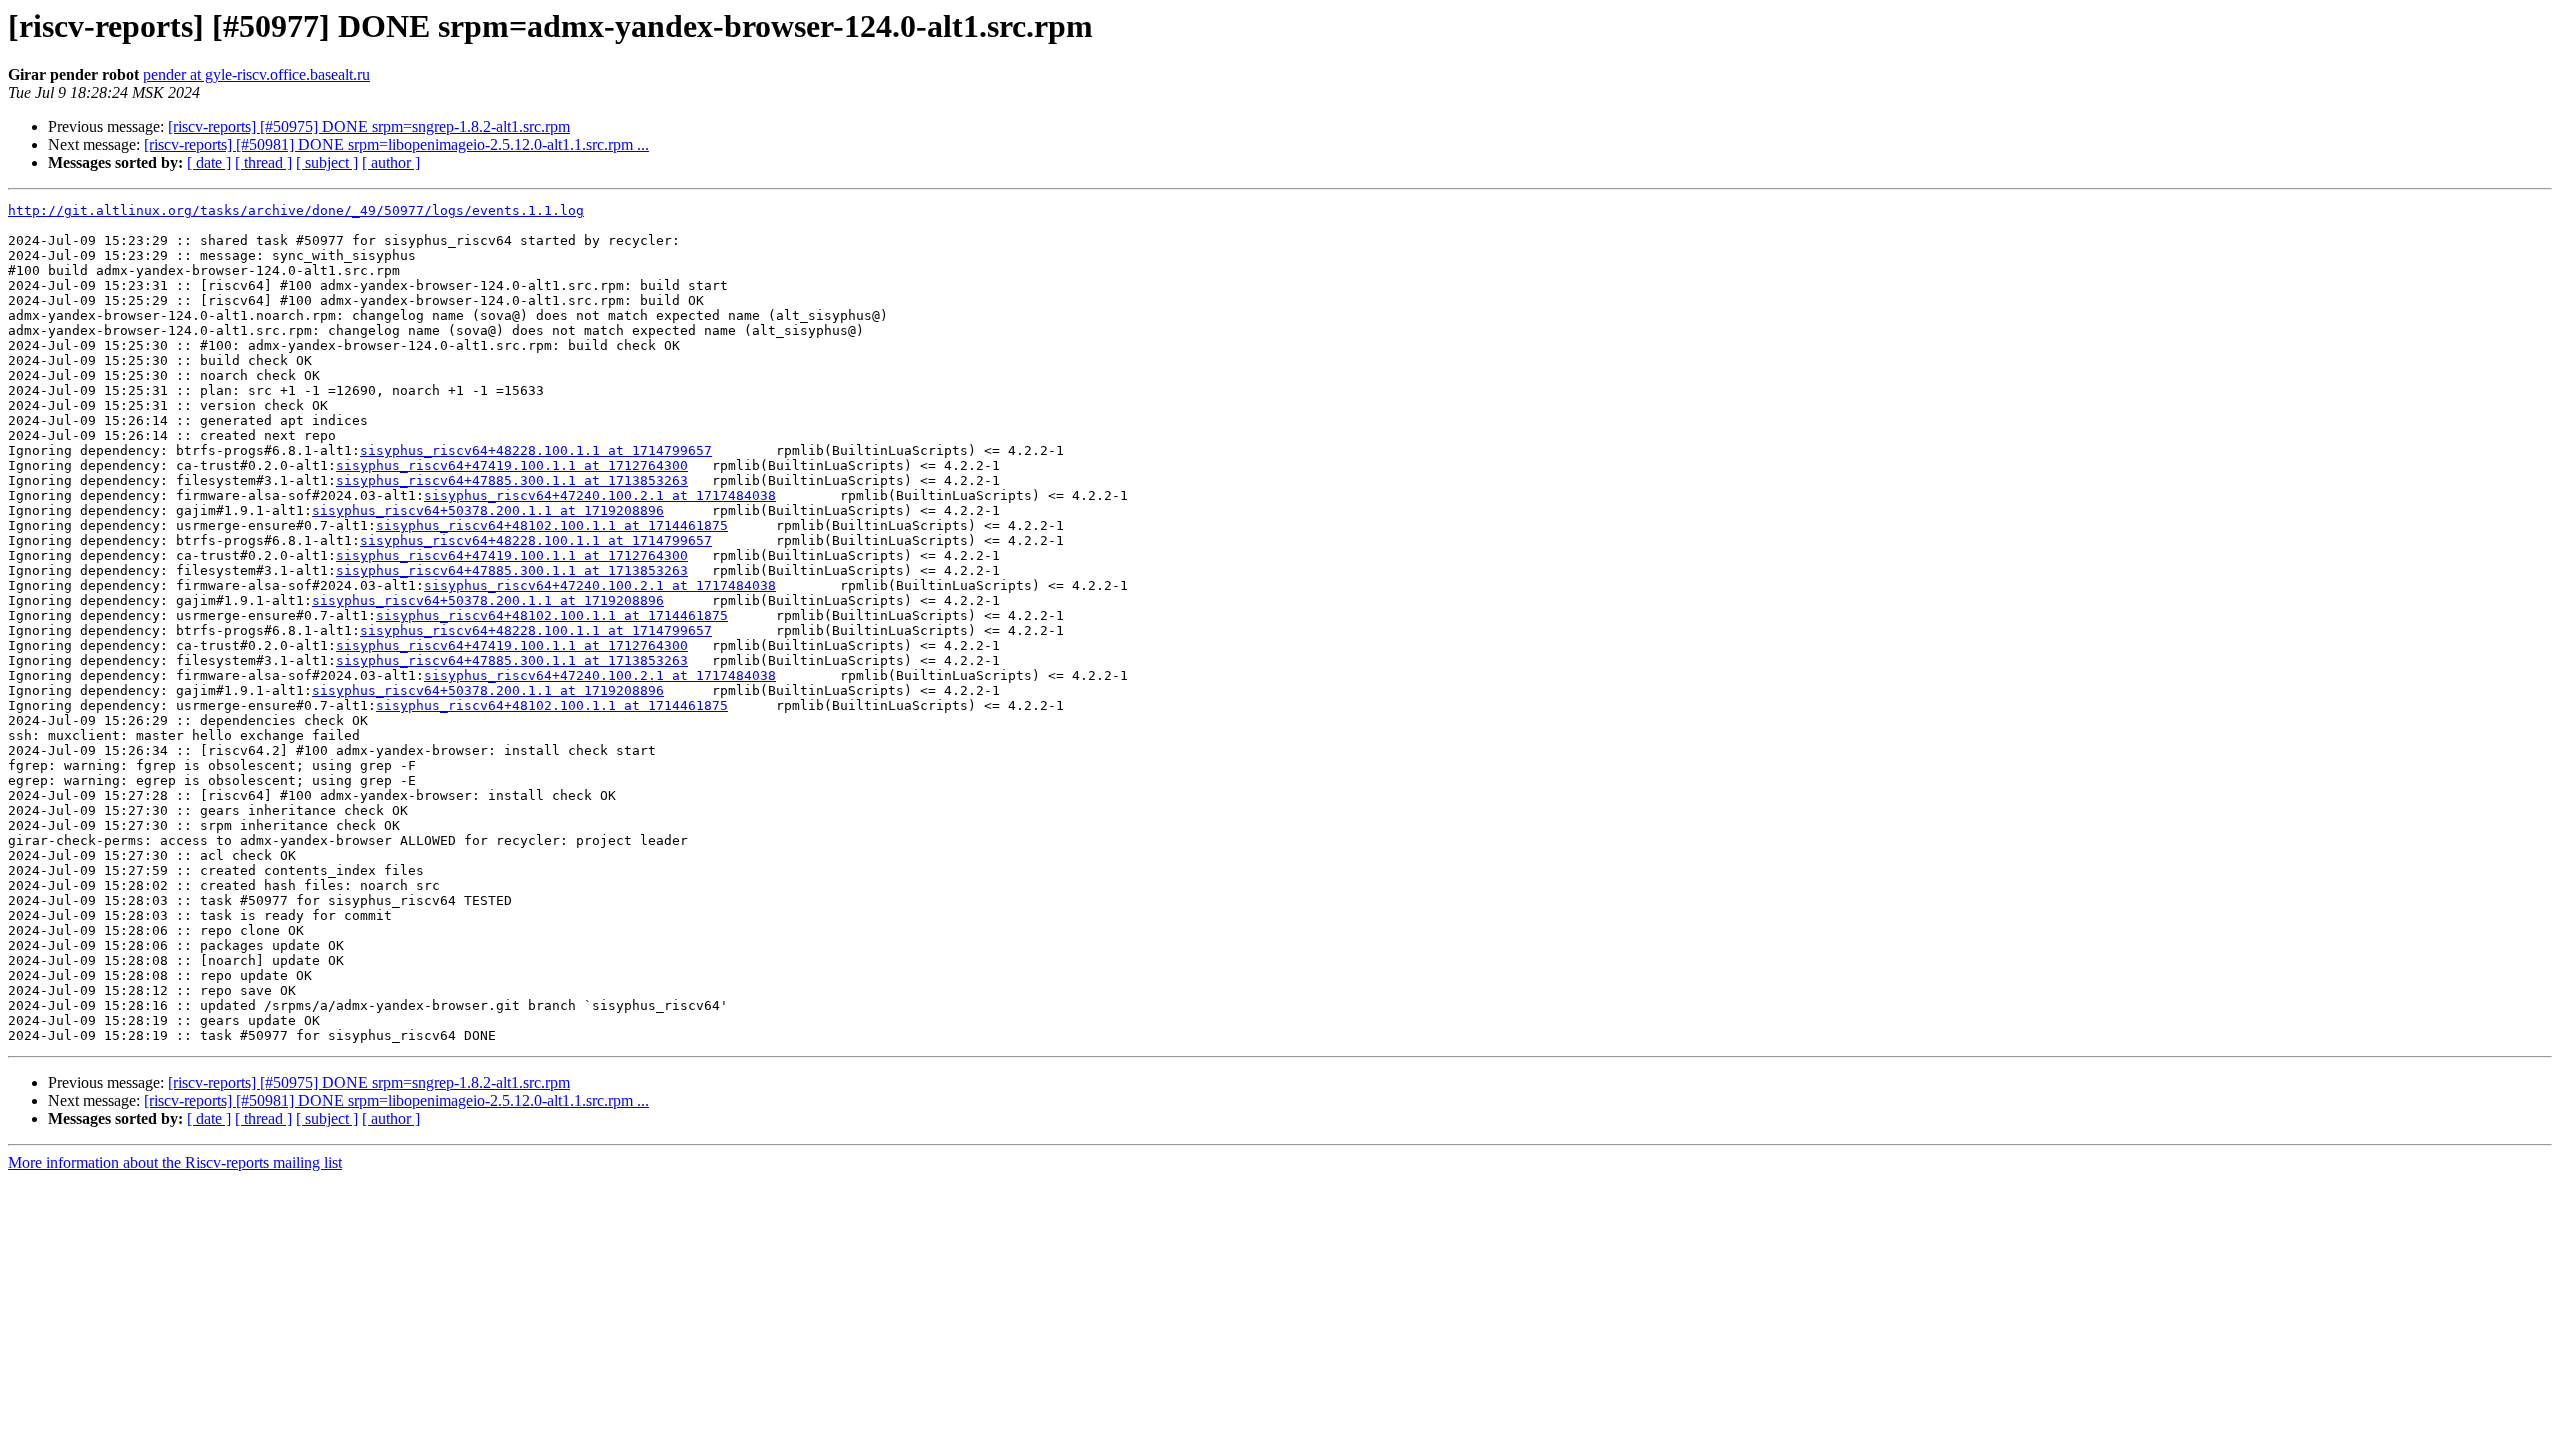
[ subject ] (327, 162)
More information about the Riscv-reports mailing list (175, 1162)
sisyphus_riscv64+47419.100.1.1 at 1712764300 (512, 465)
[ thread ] (263, 162)
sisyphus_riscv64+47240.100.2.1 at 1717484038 (600, 495)
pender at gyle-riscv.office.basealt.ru (256, 74)
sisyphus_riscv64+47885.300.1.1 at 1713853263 (512, 480)
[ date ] (209, 162)
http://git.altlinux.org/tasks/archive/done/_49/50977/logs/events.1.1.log (296, 210)
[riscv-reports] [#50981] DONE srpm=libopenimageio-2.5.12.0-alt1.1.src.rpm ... (396, 144)
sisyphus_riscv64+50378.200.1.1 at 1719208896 (488, 510)
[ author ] (391, 162)
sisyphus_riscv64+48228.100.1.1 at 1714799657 (536, 450)
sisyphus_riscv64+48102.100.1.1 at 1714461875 (552, 525)
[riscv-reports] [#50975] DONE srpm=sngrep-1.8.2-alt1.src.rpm (369, 126)
